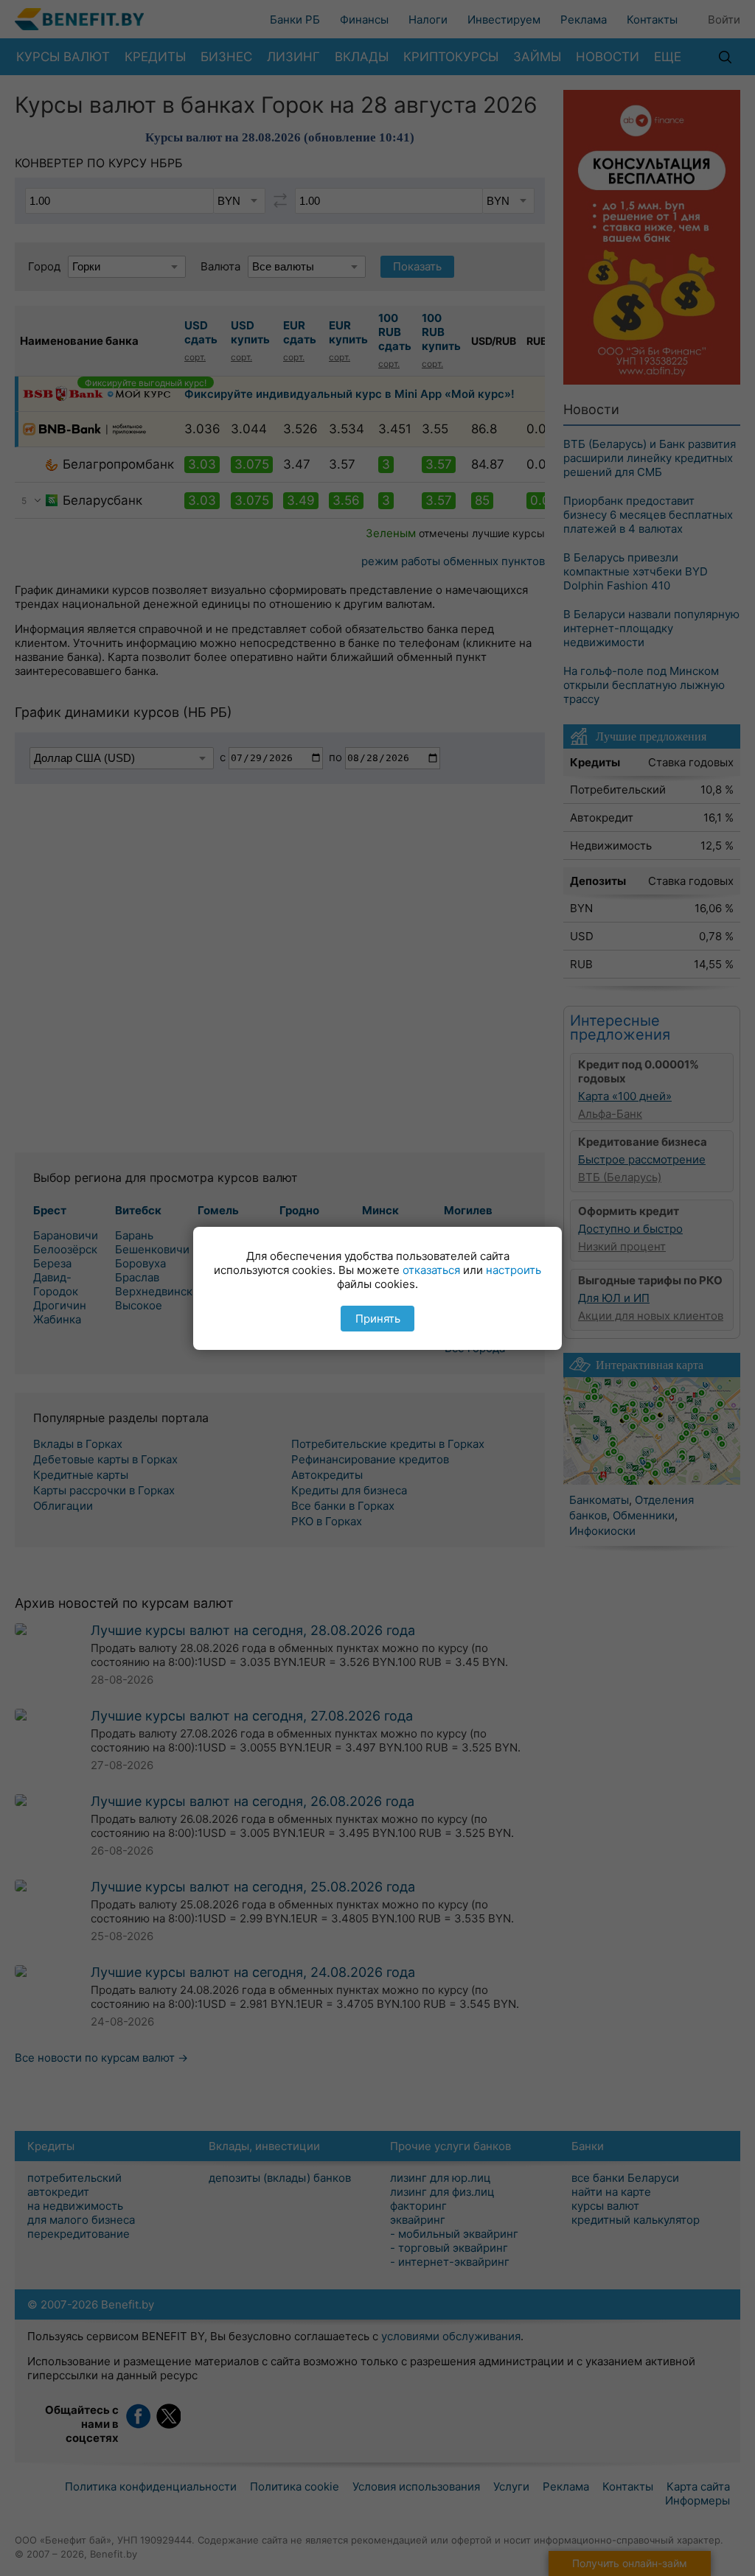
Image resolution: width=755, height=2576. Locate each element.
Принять (378, 1319)
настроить (514, 1270)
